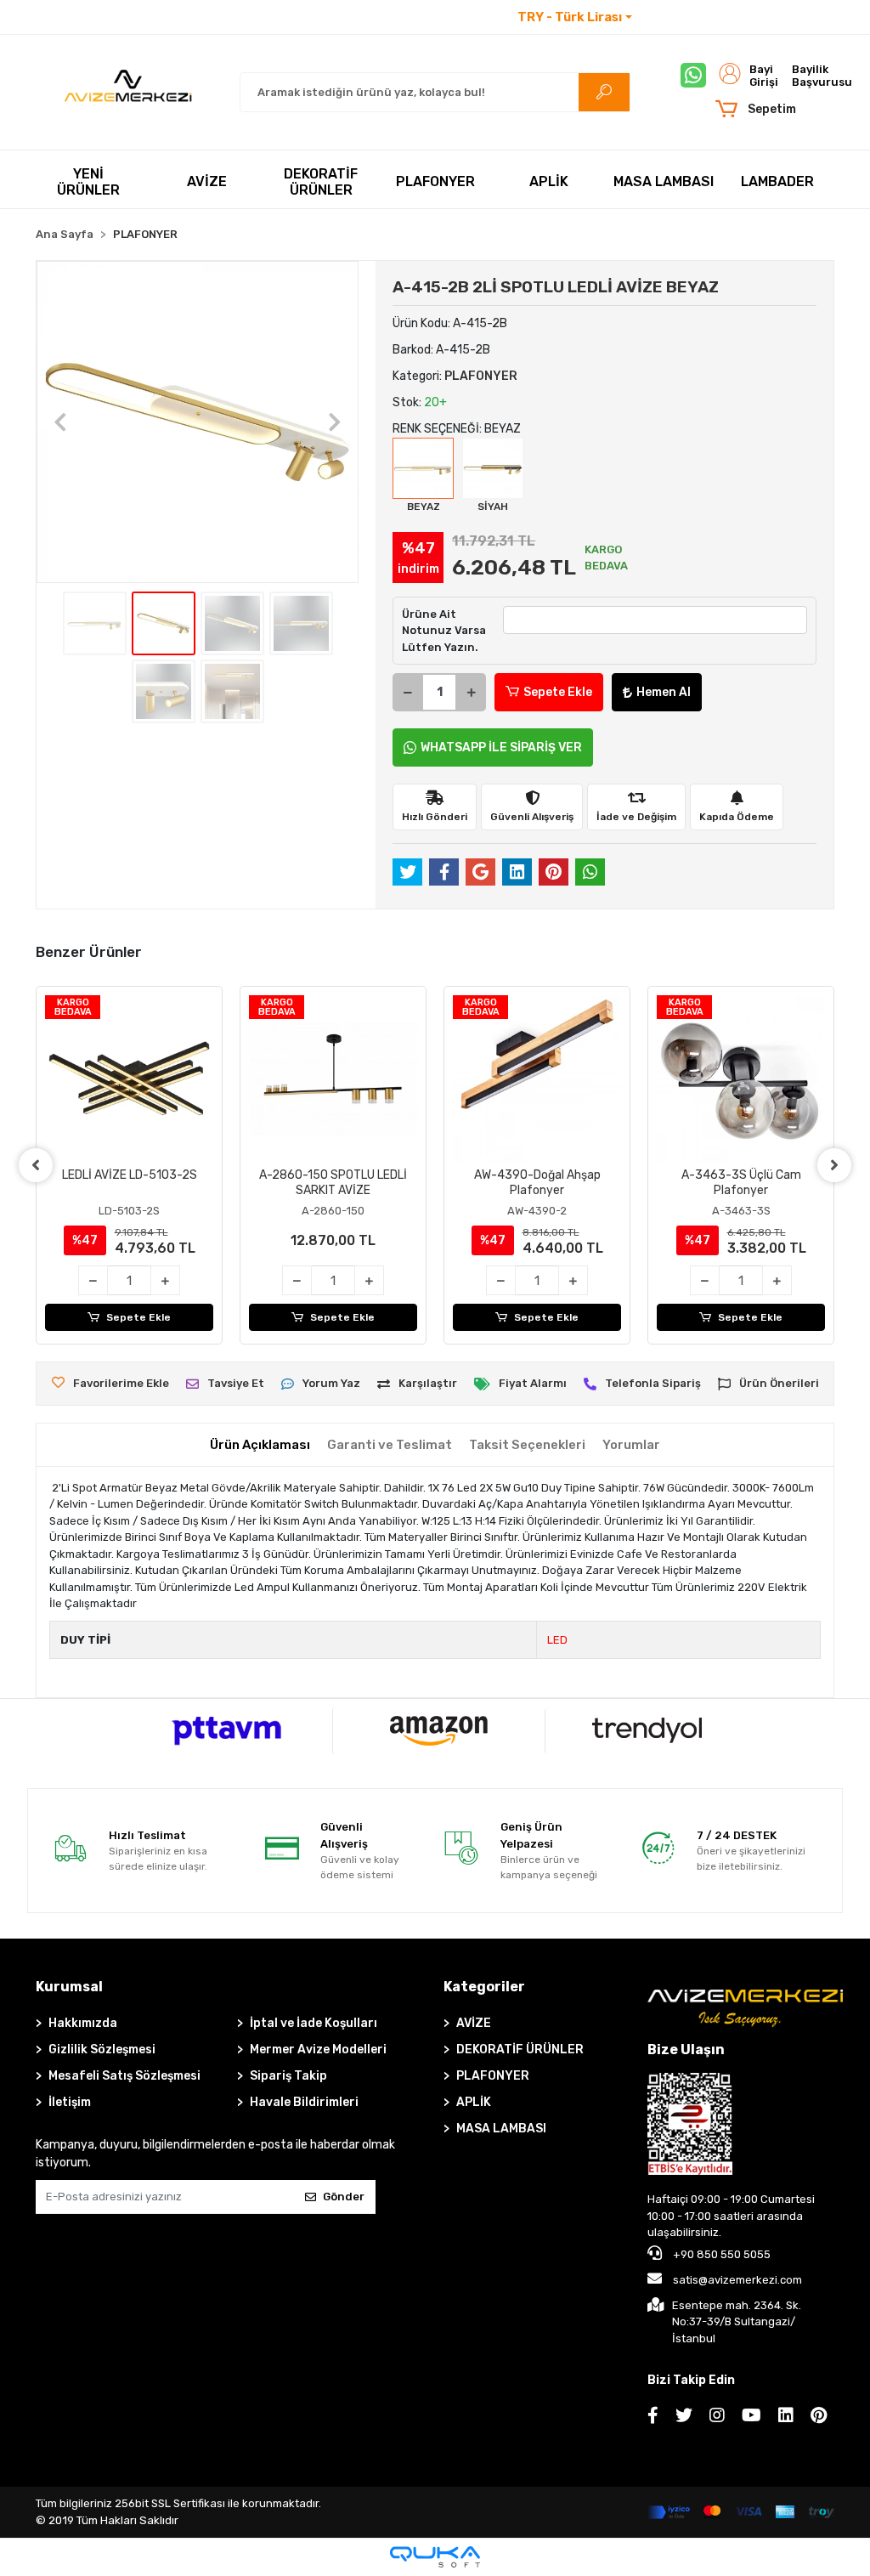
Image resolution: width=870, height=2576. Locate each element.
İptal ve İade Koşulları (314, 2023)
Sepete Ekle (558, 692)
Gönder (344, 2197)
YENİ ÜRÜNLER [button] (88, 182)
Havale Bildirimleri (304, 2102)
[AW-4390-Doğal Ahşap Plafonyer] (537, 1079)
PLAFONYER (493, 2076)
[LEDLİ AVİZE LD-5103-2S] (129, 1079)
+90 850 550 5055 (720, 2254)
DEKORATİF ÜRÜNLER (520, 2049)
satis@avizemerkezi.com (737, 2280)
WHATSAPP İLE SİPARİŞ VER (501, 747)
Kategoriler (484, 1987)
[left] (36, 1165)
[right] (834, 1165)
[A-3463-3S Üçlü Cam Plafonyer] (741, 1079)
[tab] (260, 1445)
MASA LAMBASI (501, 2129)
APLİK (474, 2102)
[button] (755, 110)
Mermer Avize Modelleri (318, 2049)
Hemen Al (664, 692)
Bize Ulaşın (686, 2049)
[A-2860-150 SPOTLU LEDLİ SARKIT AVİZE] (333, 1079)
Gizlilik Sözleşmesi (102, 2049)
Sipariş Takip (288, 2076)
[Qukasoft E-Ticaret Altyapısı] (435, 2557)
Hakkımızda (83, 2023)
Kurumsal (69, 1987)
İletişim (661, 17)
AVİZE (474, 2023)
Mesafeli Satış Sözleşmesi (124, 2076)
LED (557, 1640)
